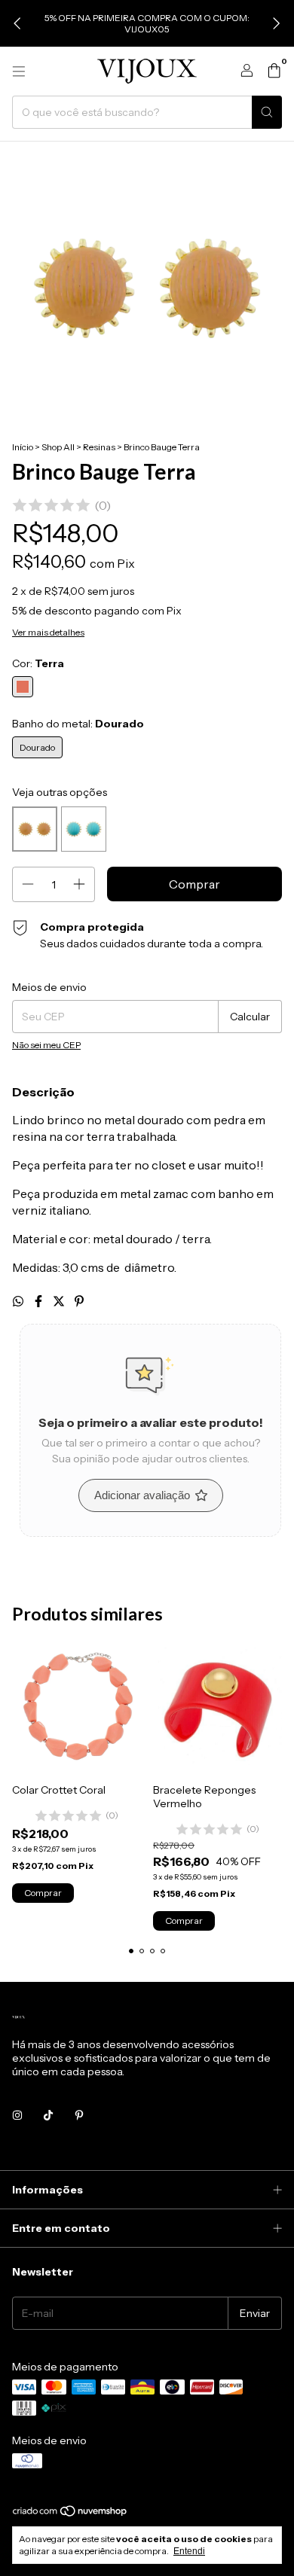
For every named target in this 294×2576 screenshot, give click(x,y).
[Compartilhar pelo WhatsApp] (19, 1301)
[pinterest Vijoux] (79, 2115)
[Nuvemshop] (70, 2514)
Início (23, 447)
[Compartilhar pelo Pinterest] (79, 1301)
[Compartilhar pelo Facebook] (40, 1301)
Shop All (58, 447)
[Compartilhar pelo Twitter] (60, 1301)
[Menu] (19, 72)
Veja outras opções (60, 792)
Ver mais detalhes (48, 632)
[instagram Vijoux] (17, 2115)
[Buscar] (267, 112)
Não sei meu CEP (46, 1045)
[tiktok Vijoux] (48, 2115)
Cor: (38, 663)
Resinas (99, 447)
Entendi (189, 2551)
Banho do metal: (78, 724)
